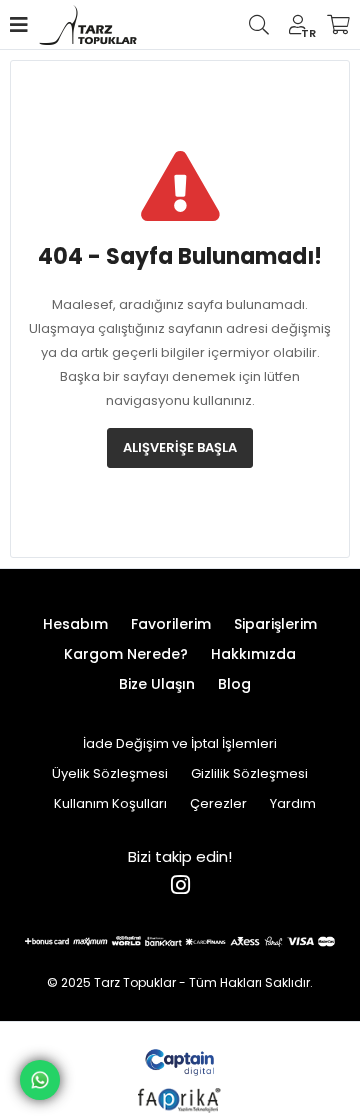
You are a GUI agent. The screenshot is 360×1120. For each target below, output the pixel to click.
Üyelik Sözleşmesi (110, 773)
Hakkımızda (253, 654)
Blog (234, 684)
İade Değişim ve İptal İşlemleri (180, 743)
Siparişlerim (275, 624)
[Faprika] (180, 1097)
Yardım (293, 803)
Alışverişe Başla (180, 447)
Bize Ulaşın (157, 684)
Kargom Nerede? (126, 654)
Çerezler (218, 803)
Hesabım (75, 624)
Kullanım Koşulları (110, 803)
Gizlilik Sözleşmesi (249, 773)
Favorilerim (171, 624)
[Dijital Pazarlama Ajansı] (180, 1060)
